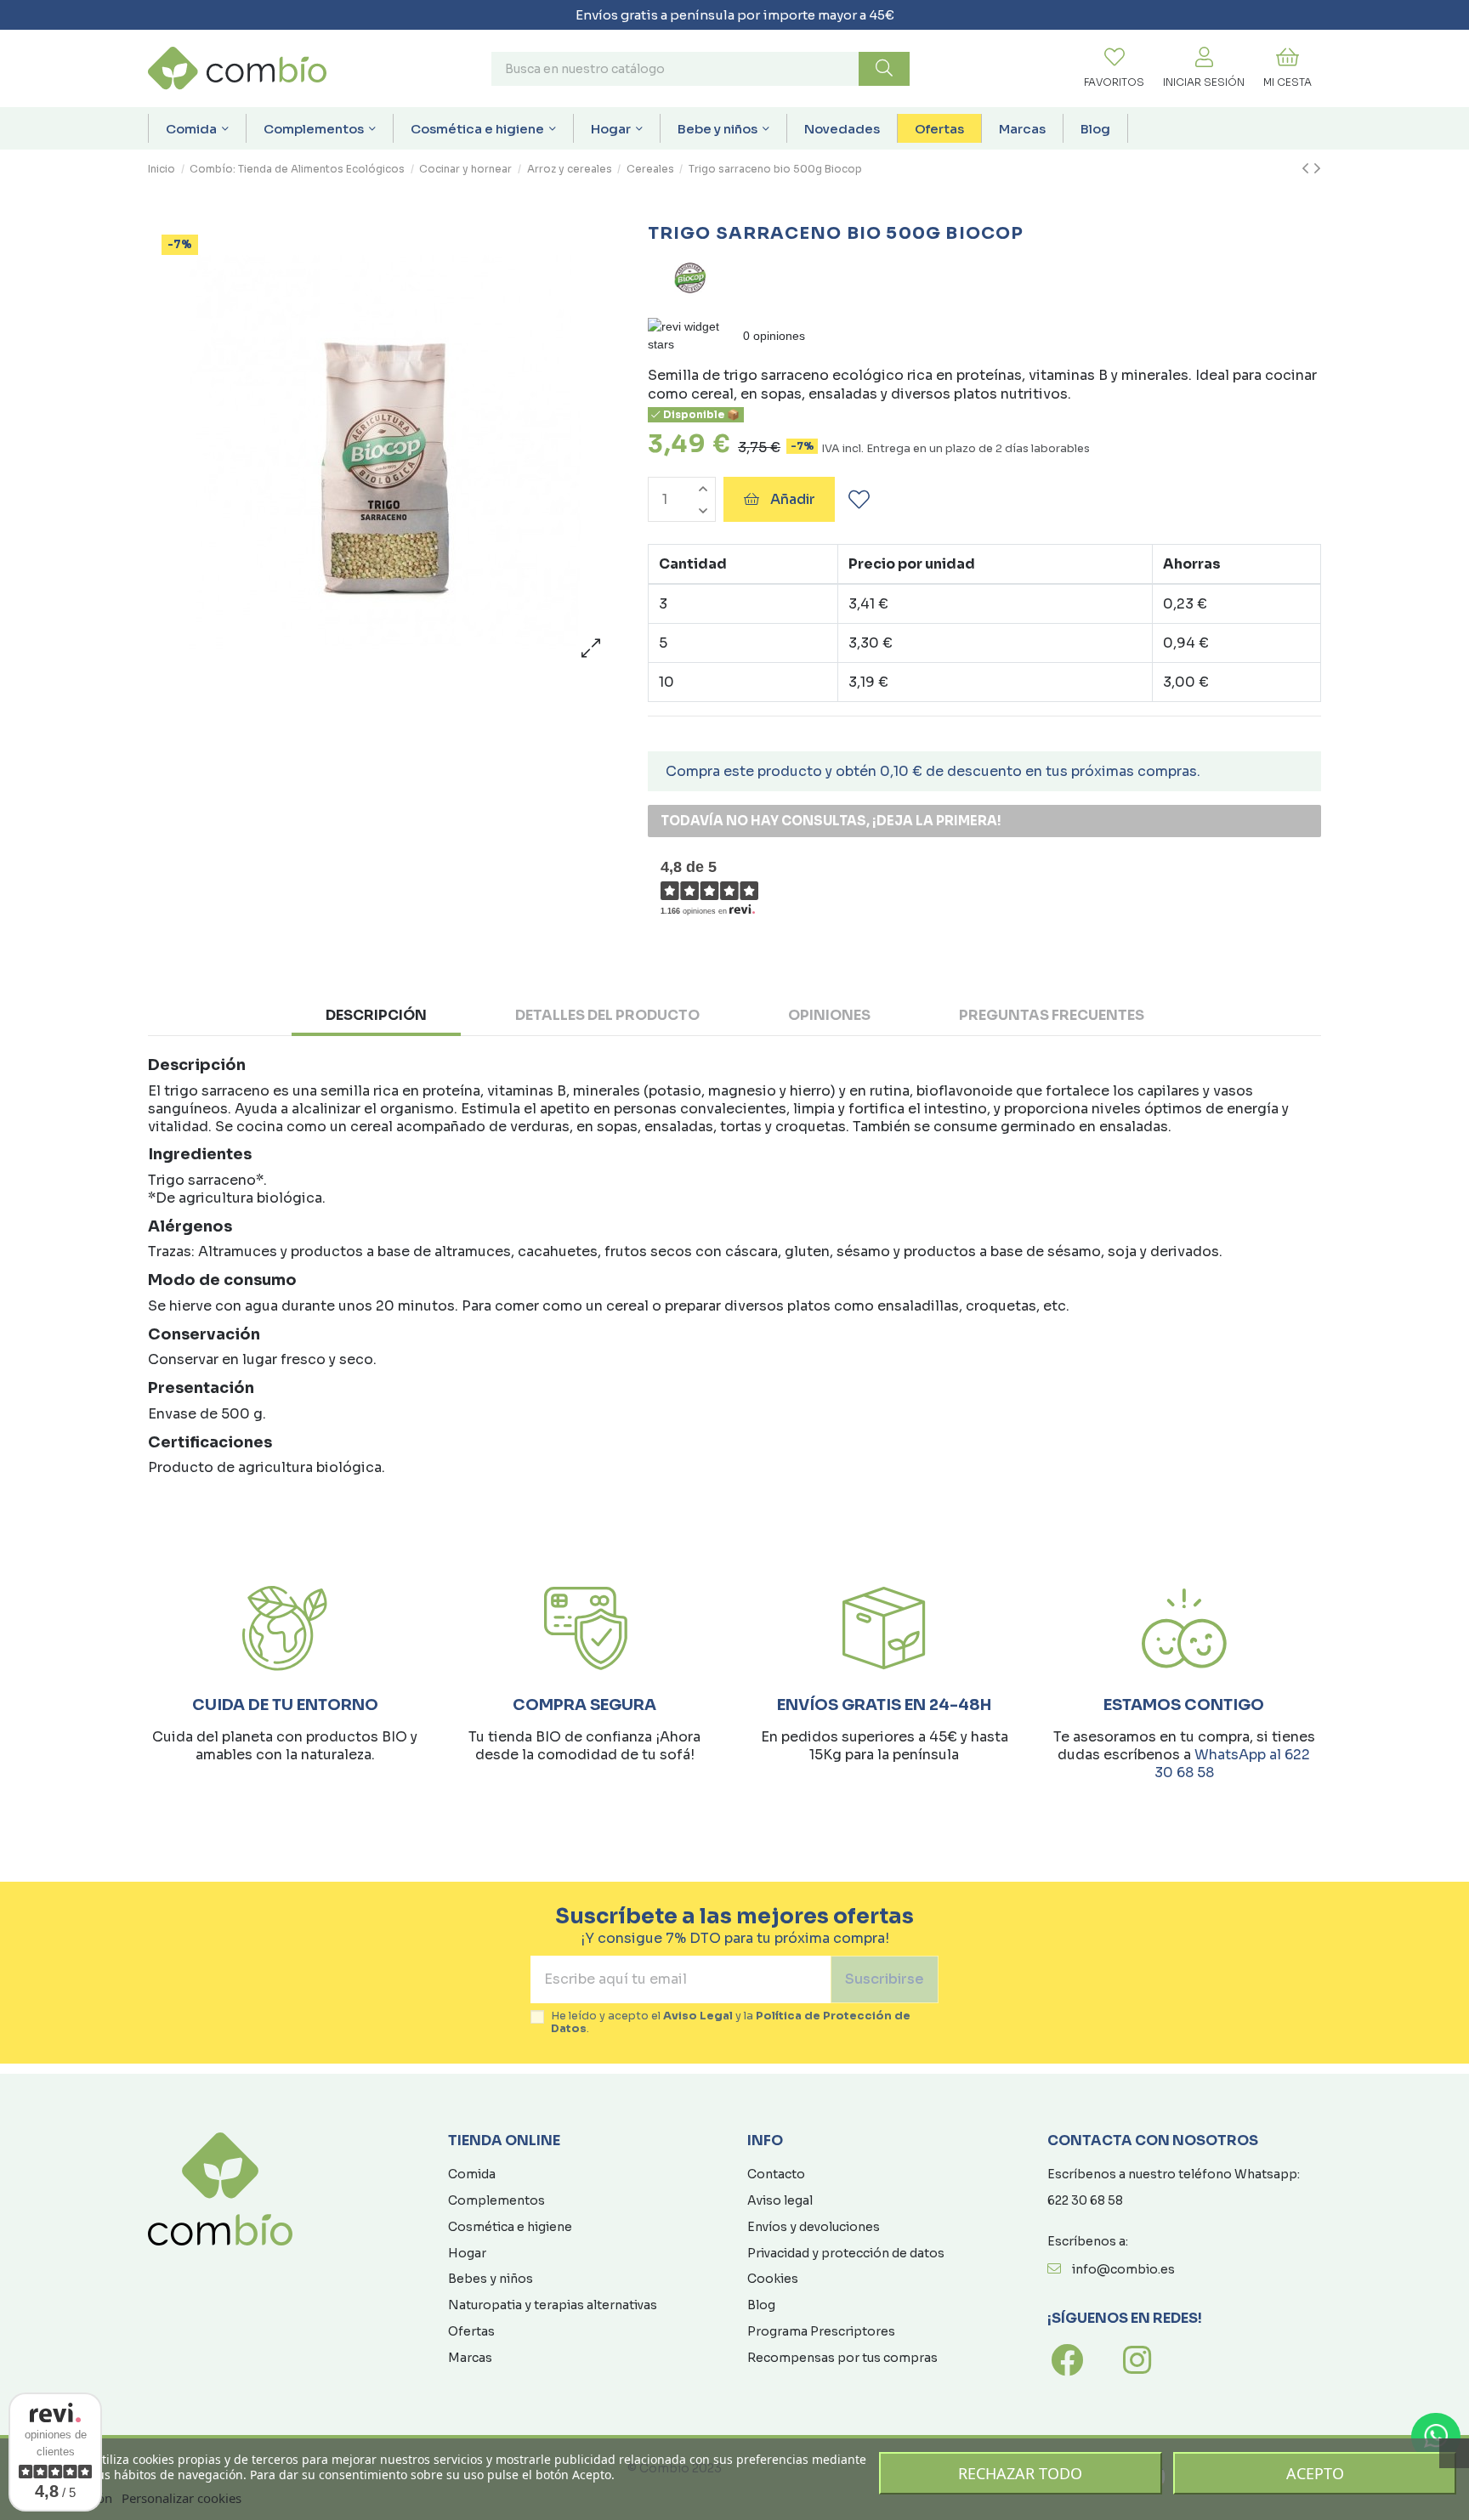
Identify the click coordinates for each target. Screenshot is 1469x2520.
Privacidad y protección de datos (846, 2253)
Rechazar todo (1020, 2473)
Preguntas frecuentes (1052, 1015)
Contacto (776, 2174)
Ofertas (471, 2331)
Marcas (470, 2358)
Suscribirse (885, 1979)
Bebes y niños (491, 2279)
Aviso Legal (698, 2016)
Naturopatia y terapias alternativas (553, 2305)
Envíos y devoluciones (814, 2227)
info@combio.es (1123, 2269)
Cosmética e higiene (510, 2227)
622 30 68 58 (1085, 2200)
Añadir (793, 499)
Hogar (467, 2253)
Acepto (1315, 2473)
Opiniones (829, 1015)
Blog (761, 2305)
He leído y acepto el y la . (731, 2023)
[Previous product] (1307, 169)
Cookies (773, 2279)
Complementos (496, 2200)
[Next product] (1317, 169)
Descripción (376, 1015)
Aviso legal (780, 2200)
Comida (472, 2174)
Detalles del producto (607, 1015)
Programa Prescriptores (821, 2331)
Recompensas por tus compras (842, 2358)
